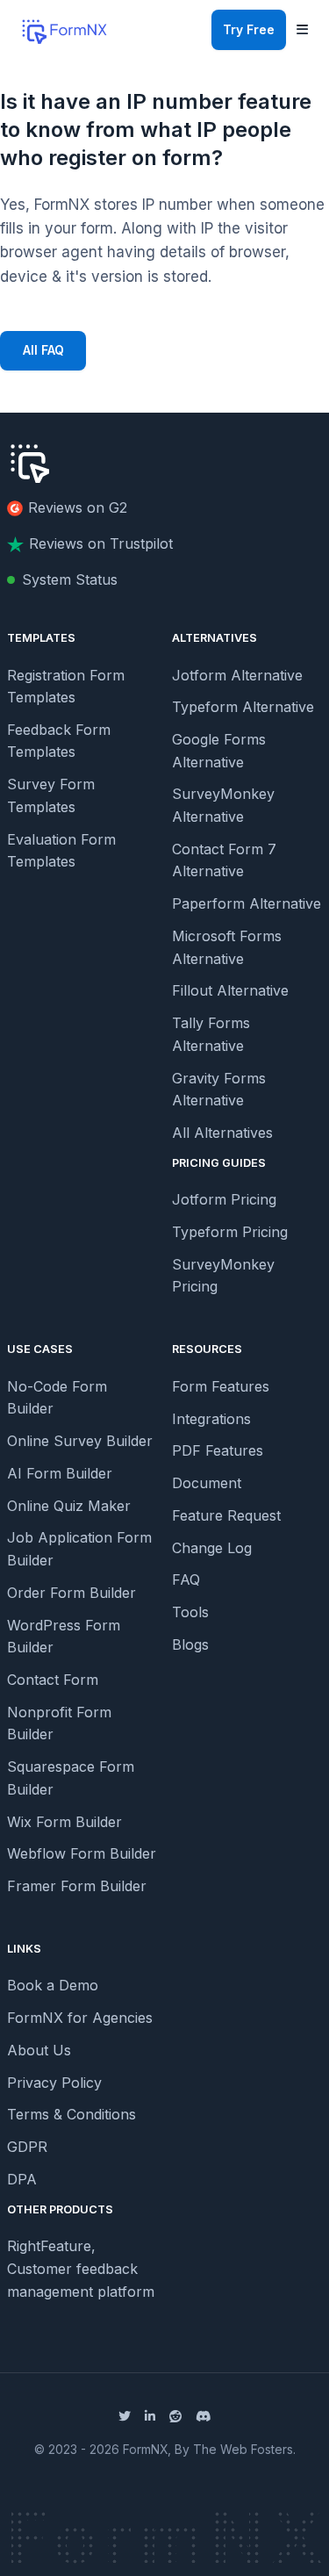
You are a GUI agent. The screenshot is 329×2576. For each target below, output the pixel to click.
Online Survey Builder (80, 1441)
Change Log (212, 1548)
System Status (70, 579)
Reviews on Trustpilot (101, 543)
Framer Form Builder (77, 1886)
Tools (190, 1612)
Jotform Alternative (237, 675)
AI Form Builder (60, 1473)
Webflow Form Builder (82, 1853)
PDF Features (218, 1450)
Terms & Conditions (72, 2114)
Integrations (211, 1419)
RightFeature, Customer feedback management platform (81, 2268)
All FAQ (43, 350)
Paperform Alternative (247, 903)
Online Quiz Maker (69, 1506)
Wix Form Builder (64, 1822)
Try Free (249, 30)
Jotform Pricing (224, 1199)
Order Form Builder (72, 1593)
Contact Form (53, 1680)
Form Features (221, 1386)
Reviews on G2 (78, 507)
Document (207, 1483)
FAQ (186, 1579)
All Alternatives (222, 1133)
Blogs (190, 1644)
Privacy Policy (54, 2083)
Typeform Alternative (243, 707)
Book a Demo (53, 1985)
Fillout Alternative (230, 990)
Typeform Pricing (230, 1232)
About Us (39, 2050)
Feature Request (226, 1515)
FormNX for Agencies (80, 2018)
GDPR (27, 2147)
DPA (22, 2179)
